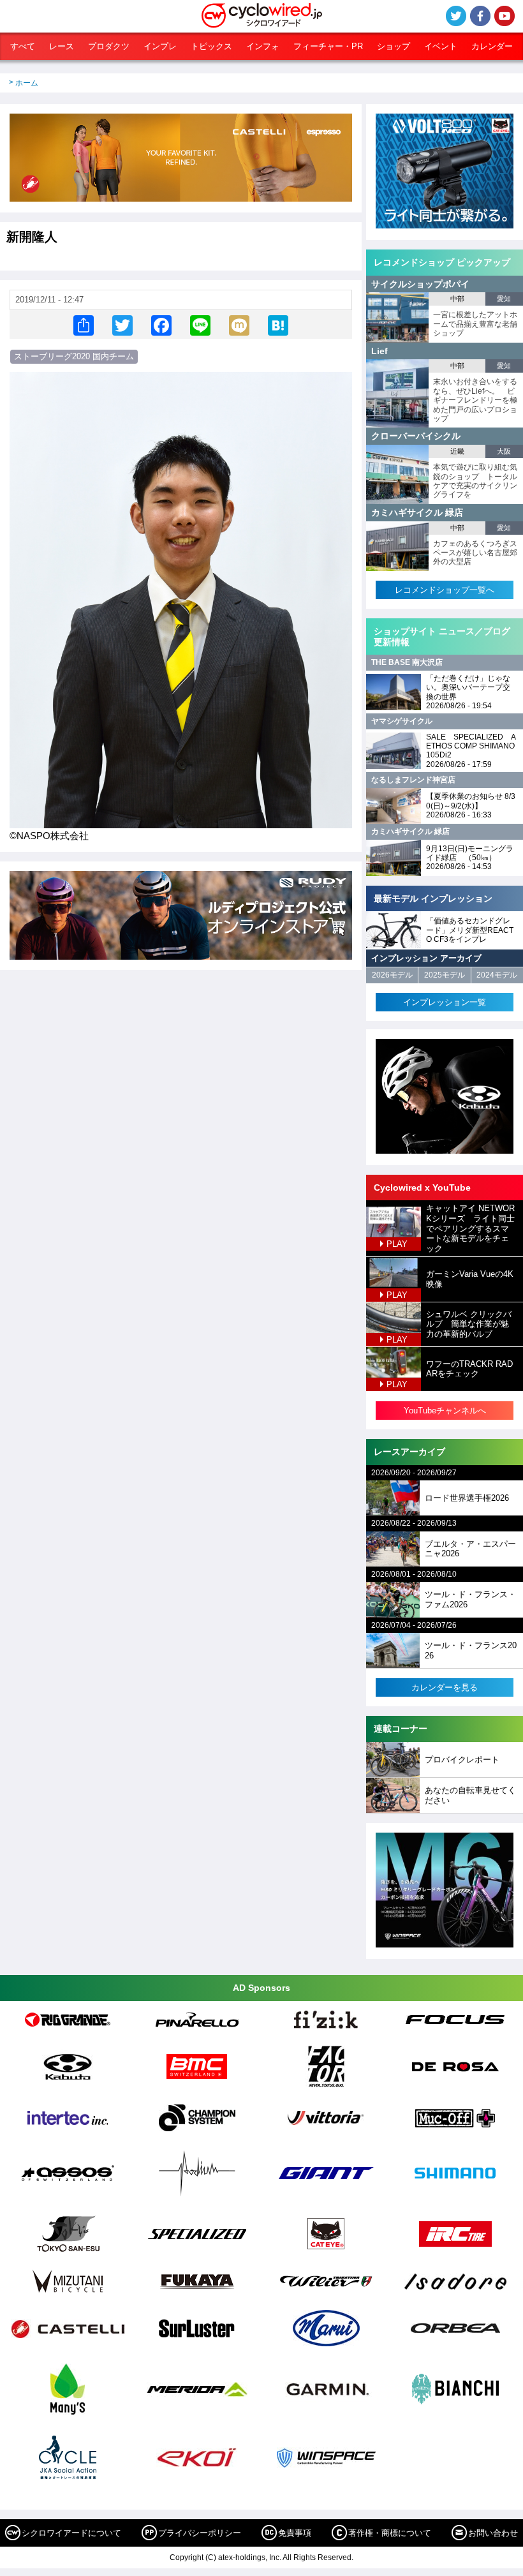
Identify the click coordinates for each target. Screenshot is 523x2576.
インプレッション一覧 (445, 1002)
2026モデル (392, 975)
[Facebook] (161, 324)
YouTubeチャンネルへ (445, 1411)
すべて (23, 46)
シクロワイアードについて (71, 2533)
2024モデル (497, 975)
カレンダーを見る (445, 1687)
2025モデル (445, 975)
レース (62, 46)
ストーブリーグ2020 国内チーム (74, 356)
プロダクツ (109, 46)
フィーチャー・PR (328, 46)
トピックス (211, 46)
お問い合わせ (493, 2533)
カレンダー (492, 46)
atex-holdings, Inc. (250, 2557)
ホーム (27, 83)
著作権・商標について (390, 2533)
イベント (441, 46)
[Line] (200, 324)
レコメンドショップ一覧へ (445, 590)
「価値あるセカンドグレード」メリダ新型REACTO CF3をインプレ (470, 930)
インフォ (263, 46)
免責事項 (295, 2533)
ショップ (394, 46)
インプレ (160, 46)
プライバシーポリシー (200, 2533)
